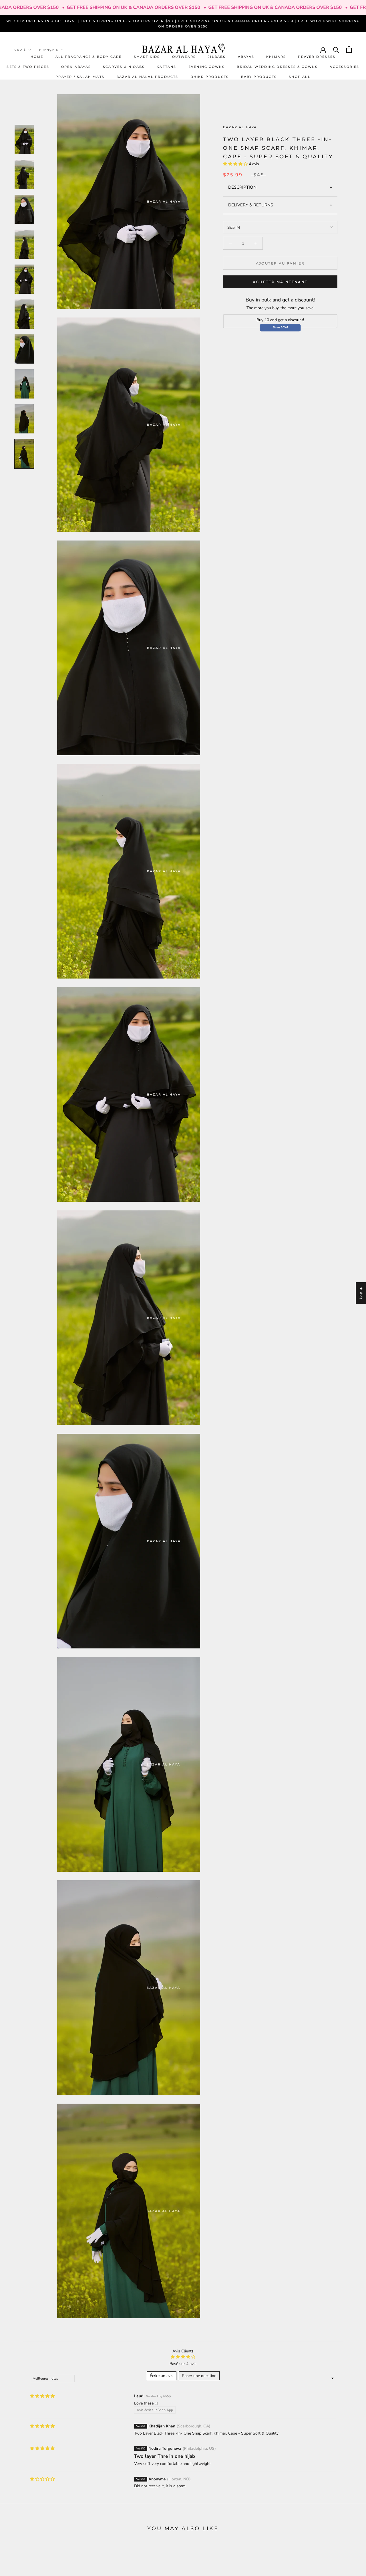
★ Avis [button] (361, 1293)
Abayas (246, 56)
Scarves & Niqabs (124, 66)
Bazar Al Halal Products (147, 77)
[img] (42, 2396)
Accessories (344, 66)
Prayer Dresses (317, 56)
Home (37, 56)
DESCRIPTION (242, 187)
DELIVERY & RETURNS (251, 205)
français (49, 50)
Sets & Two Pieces (28, 66)
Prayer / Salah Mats (80, 77)
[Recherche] (336, 49)
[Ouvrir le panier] (349, 49)
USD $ (20, 50)
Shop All (300, 77)
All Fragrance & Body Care (89, 56)
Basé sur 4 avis (183, 2364)
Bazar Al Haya (240, 127)
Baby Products (259, 77)
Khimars (276, 56)
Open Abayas (76, 66)
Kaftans (166, 66)
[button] (236, 164)
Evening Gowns (207, 66)
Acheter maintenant (280, 282)
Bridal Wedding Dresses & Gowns (277, 66)
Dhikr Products (210, 77)
